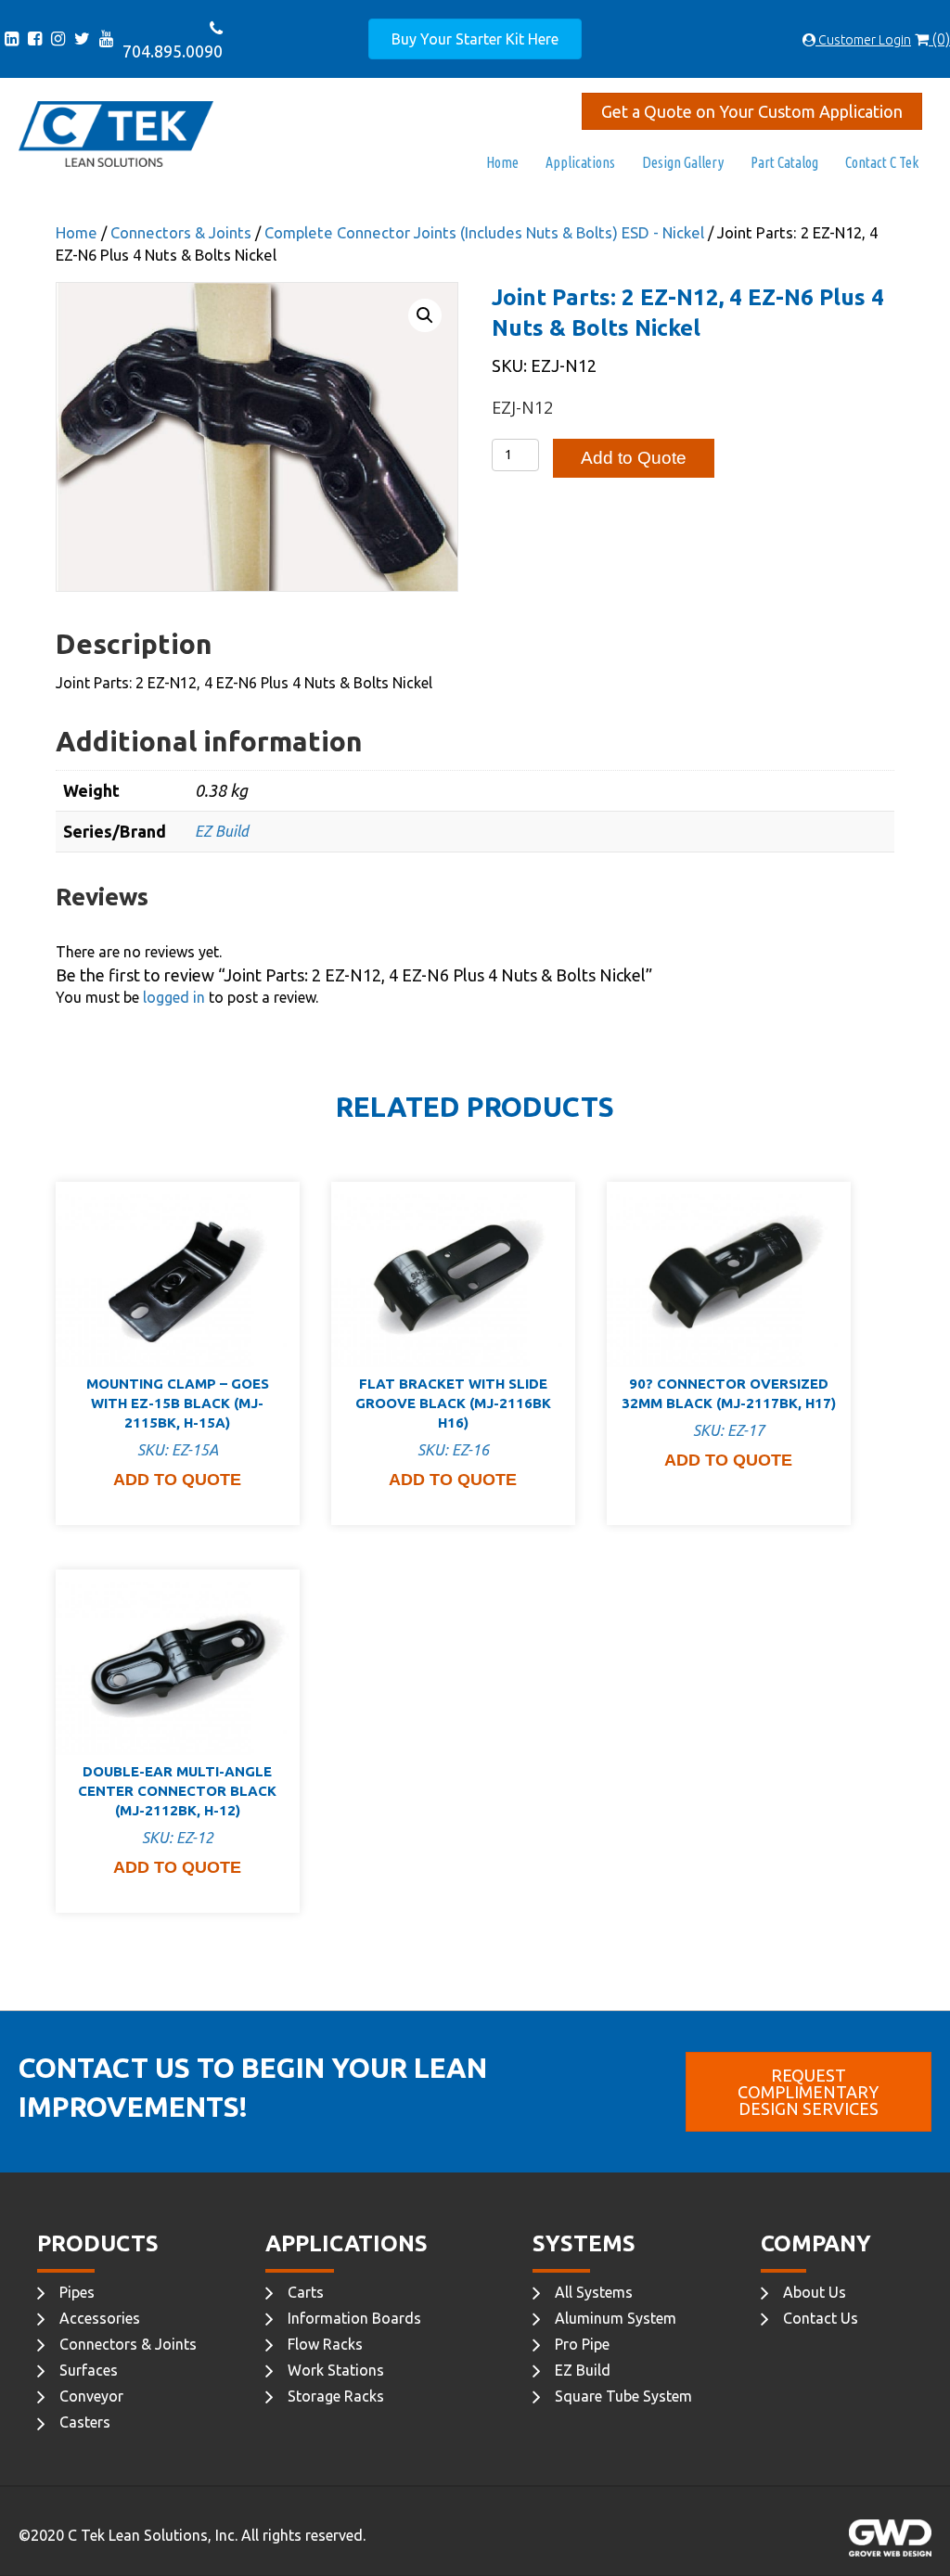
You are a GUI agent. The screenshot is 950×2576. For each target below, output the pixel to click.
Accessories (100, 2318)
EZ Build (222, 831)
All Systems (594, 2292)
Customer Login (863, 40)
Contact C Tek (882, 162)
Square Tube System (623, 2396)
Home (502, 162)
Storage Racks (336, 2396)
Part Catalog (784, 162)
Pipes (77, 2292)
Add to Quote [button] (177, 1480)
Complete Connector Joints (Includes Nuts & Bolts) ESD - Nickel (484, 233)
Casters (85, 2422)
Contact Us (821, 2318)
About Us (815, 2292)
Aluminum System (616, 2318)
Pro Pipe (582, 2344)
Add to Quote (634, 458)
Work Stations (336, 2370)
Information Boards (354, 2318)
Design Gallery (683, 162)
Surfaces (89, 2370)
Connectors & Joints (181, 233)
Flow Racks (325, 2344)
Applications (580, 162)
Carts (306, 2292)
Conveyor (91, 2396)
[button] (425, 315)
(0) (939, 39)
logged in (174, 997)
